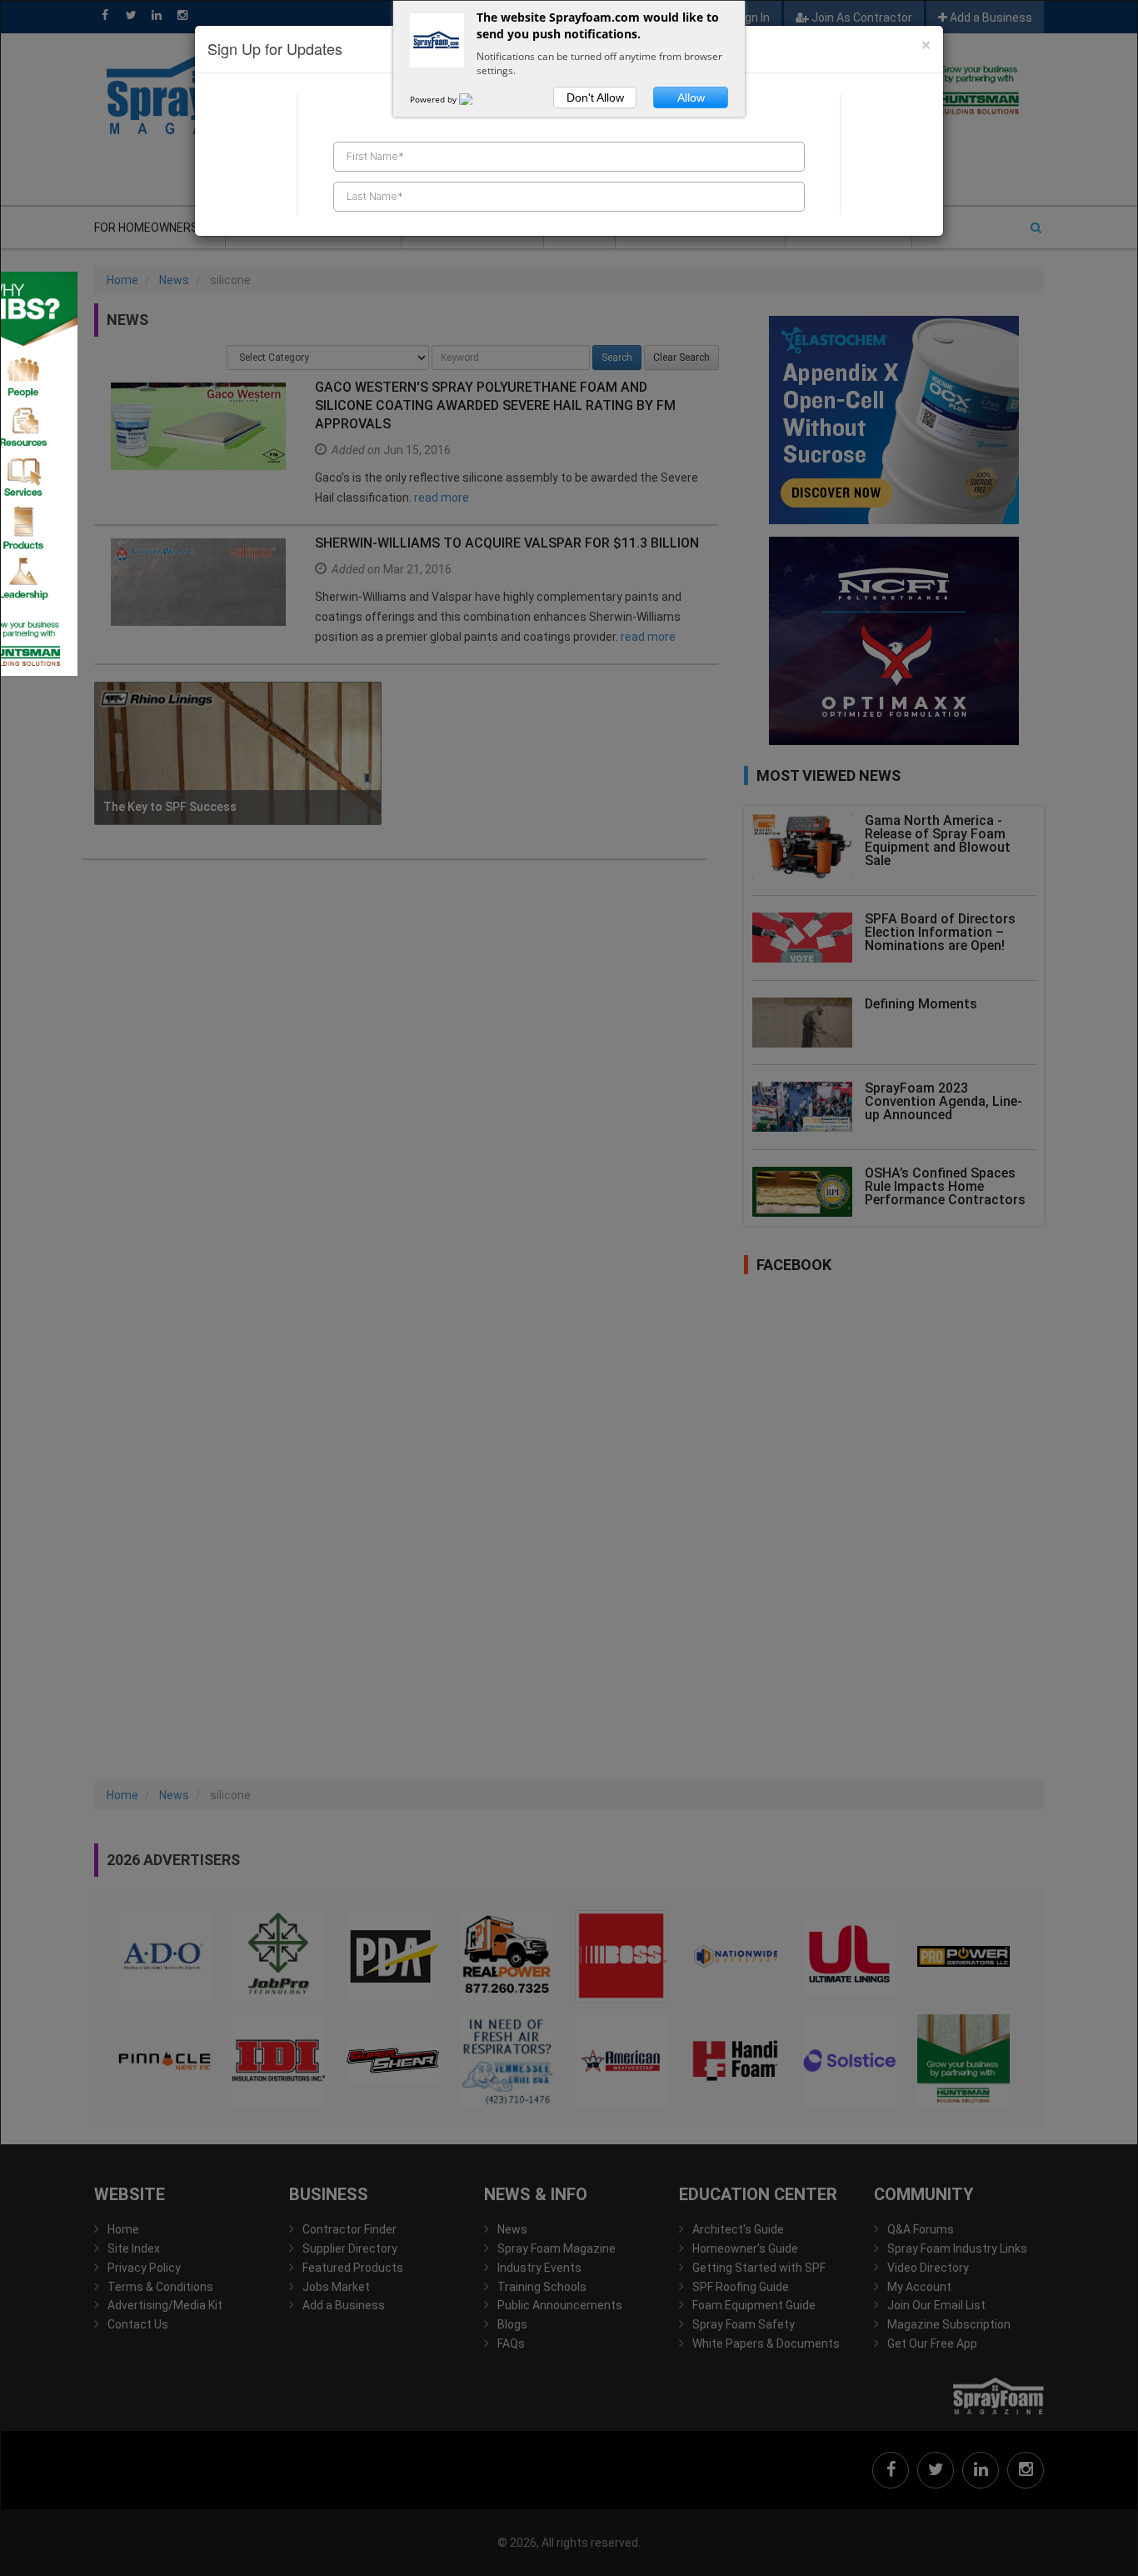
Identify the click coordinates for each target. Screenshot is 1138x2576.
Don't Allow (595, 98)
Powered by (434, 99)
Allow (691, 98)
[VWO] (476, 99)
